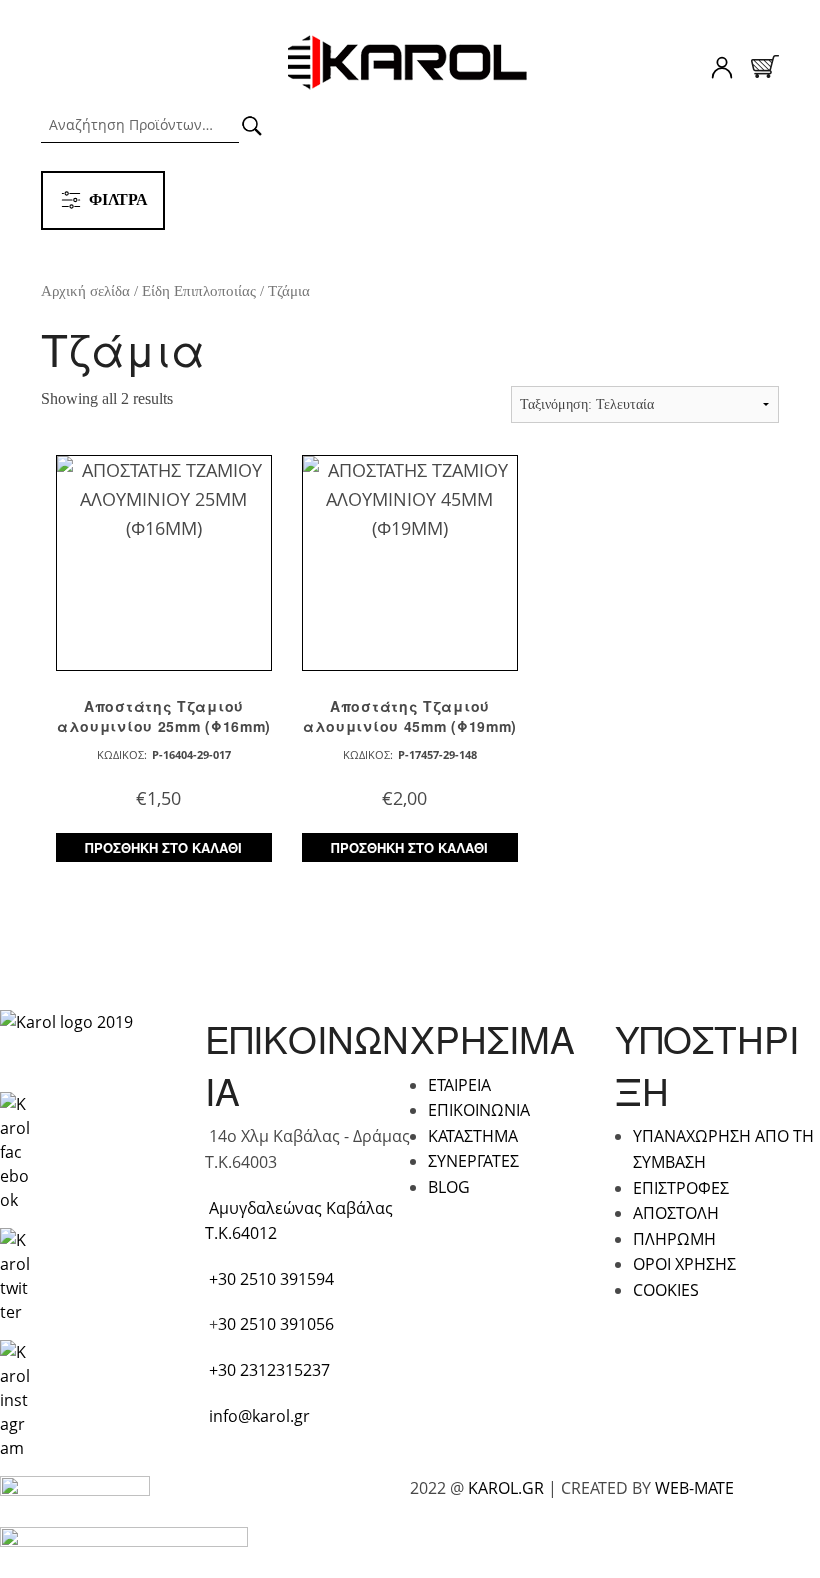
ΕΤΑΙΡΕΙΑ (459, 1085)
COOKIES (666, 1290)
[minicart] (765, 66)
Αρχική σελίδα (85, 291)
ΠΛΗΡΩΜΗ (674, 1239)
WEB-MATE (694, 1488)
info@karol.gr (259, 1416)
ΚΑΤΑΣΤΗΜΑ (473, 1136)
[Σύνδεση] (722, 71)
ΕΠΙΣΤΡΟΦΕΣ (681, 1188)
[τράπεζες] (75, 1493)
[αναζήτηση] (252, 126)
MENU (59, 65)
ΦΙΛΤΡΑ (118, 199)
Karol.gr (410, 63)
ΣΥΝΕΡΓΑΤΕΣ (473, 1161)
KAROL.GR (506, 1488)
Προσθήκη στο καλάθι (163, 847)
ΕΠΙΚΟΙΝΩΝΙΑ (479, 1110)
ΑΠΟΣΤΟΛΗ (676, 1213)
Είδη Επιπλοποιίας (199, 291)
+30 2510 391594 (271, 1279)
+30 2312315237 (269, 1370)
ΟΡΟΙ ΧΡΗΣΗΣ (684, 1264)
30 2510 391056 (276, 1324)
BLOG (449, 1187)
